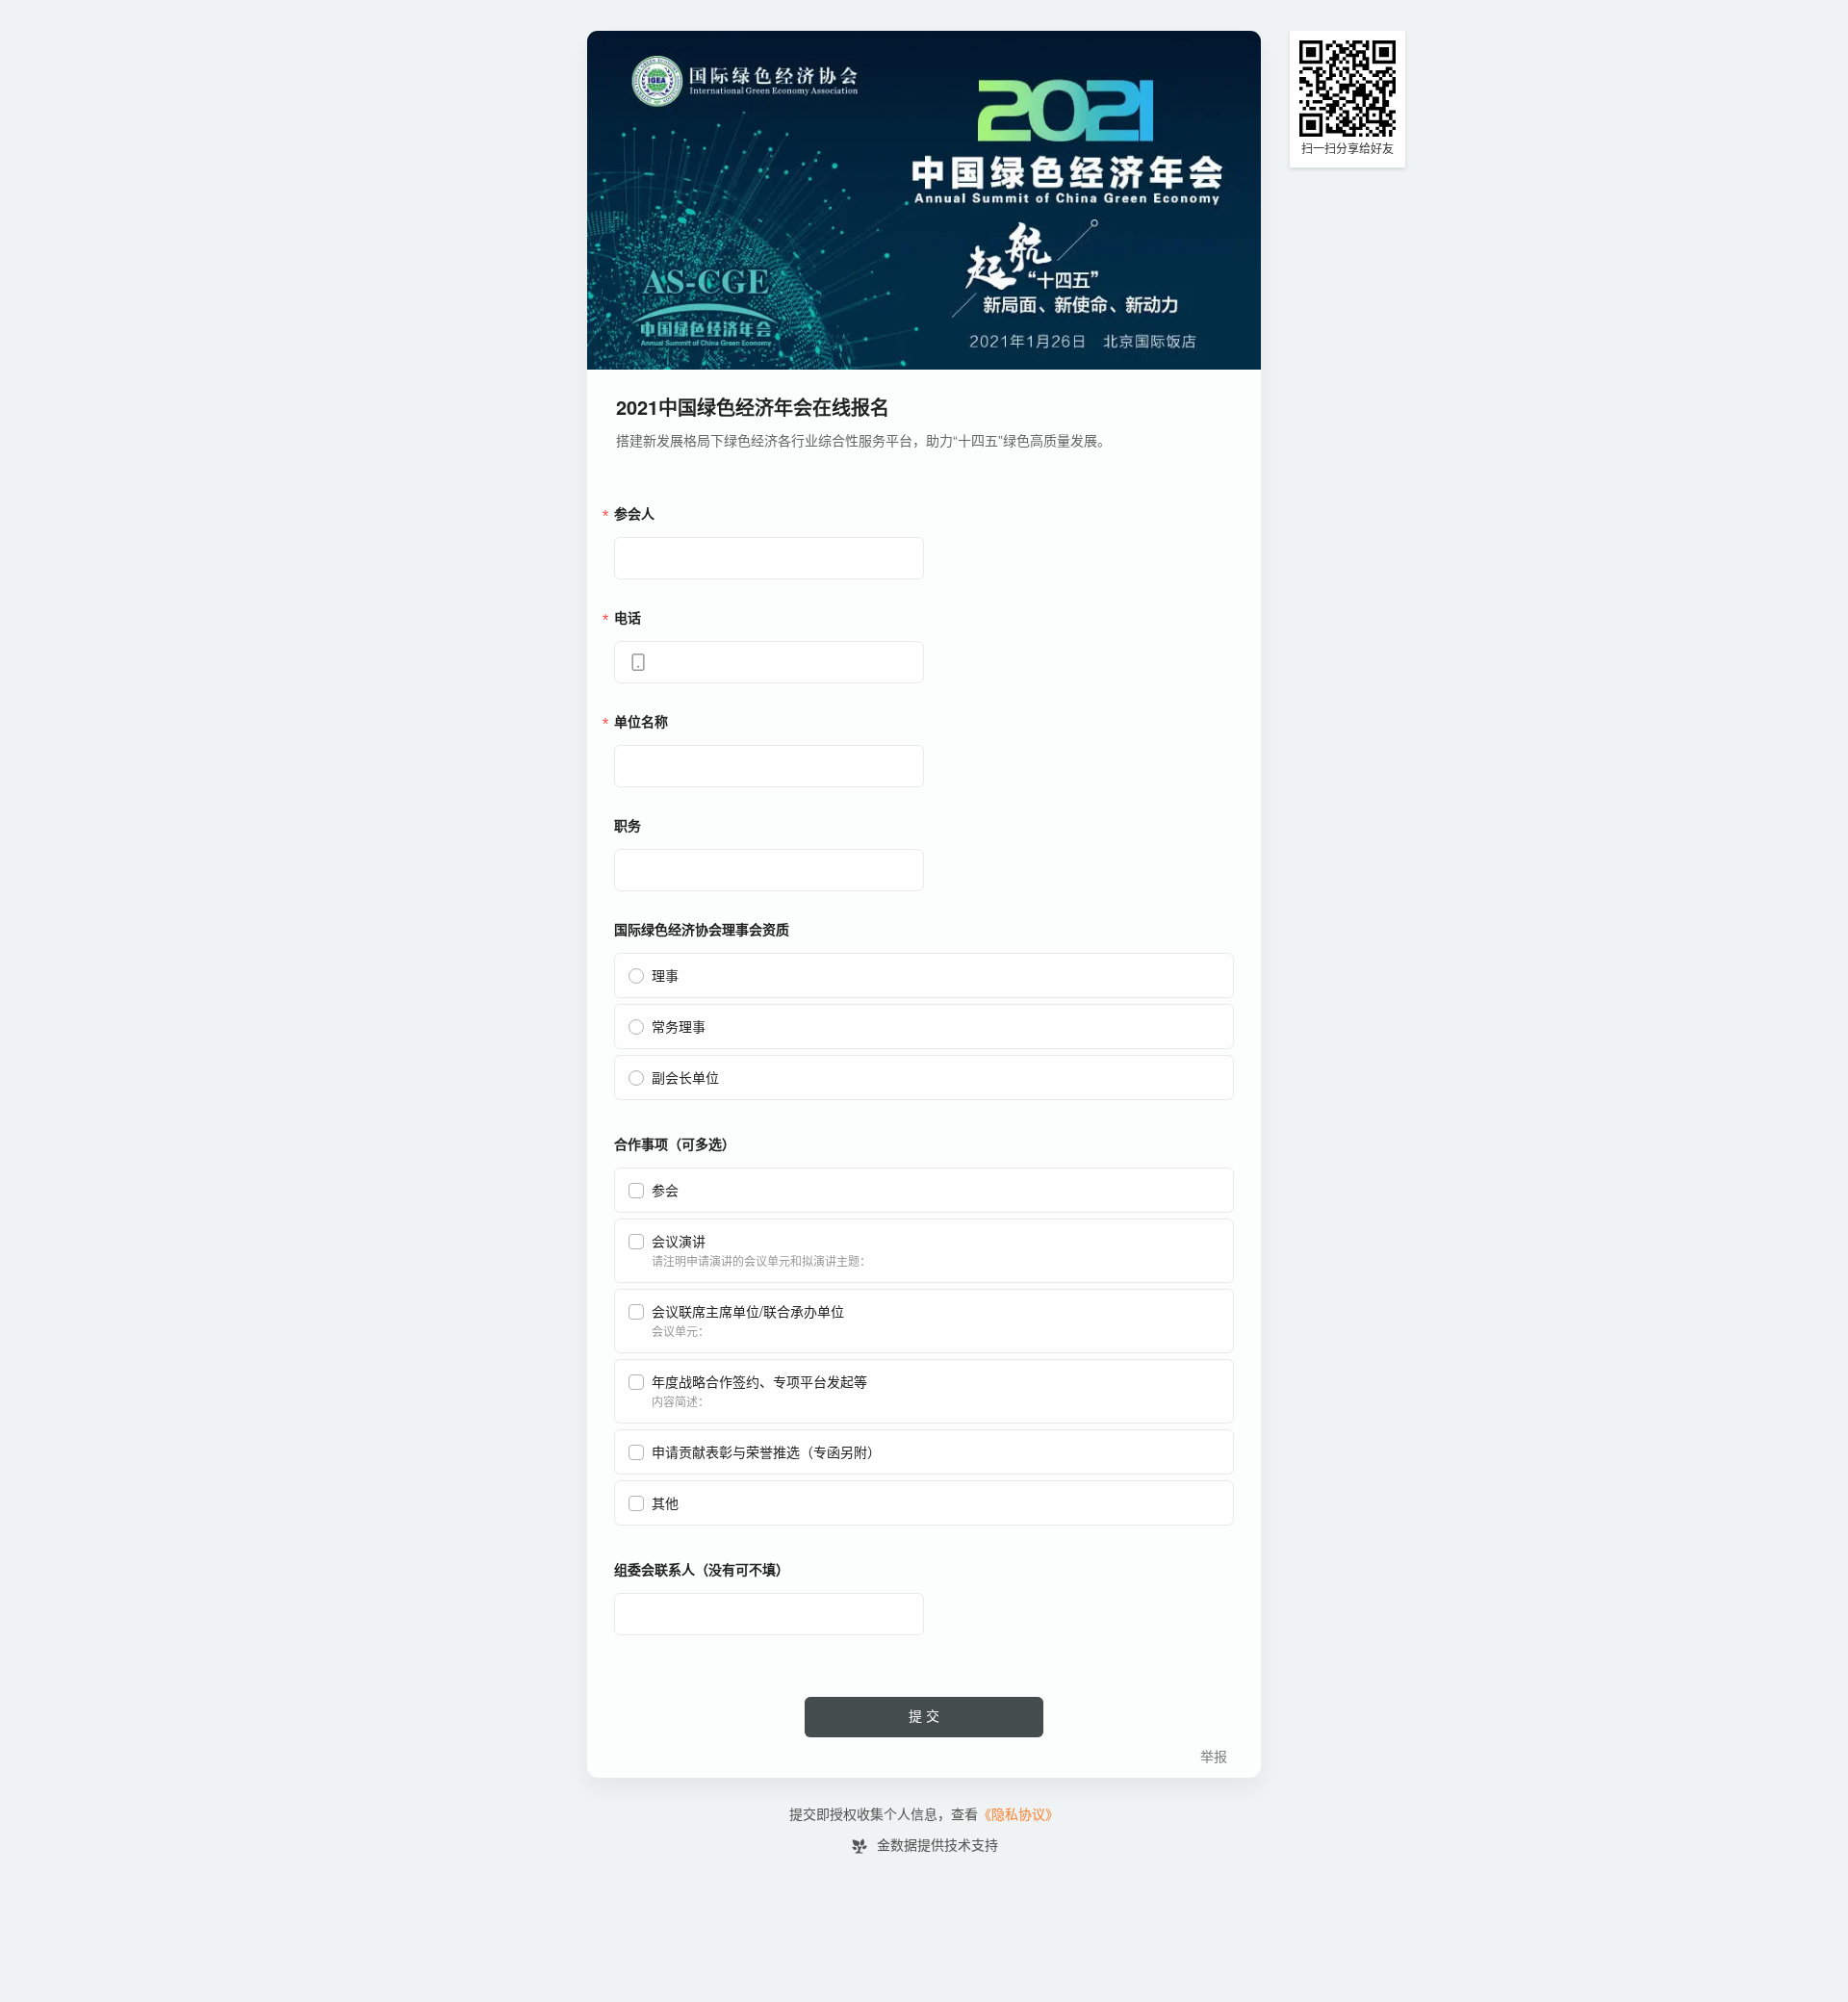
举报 (1214, 1757)
